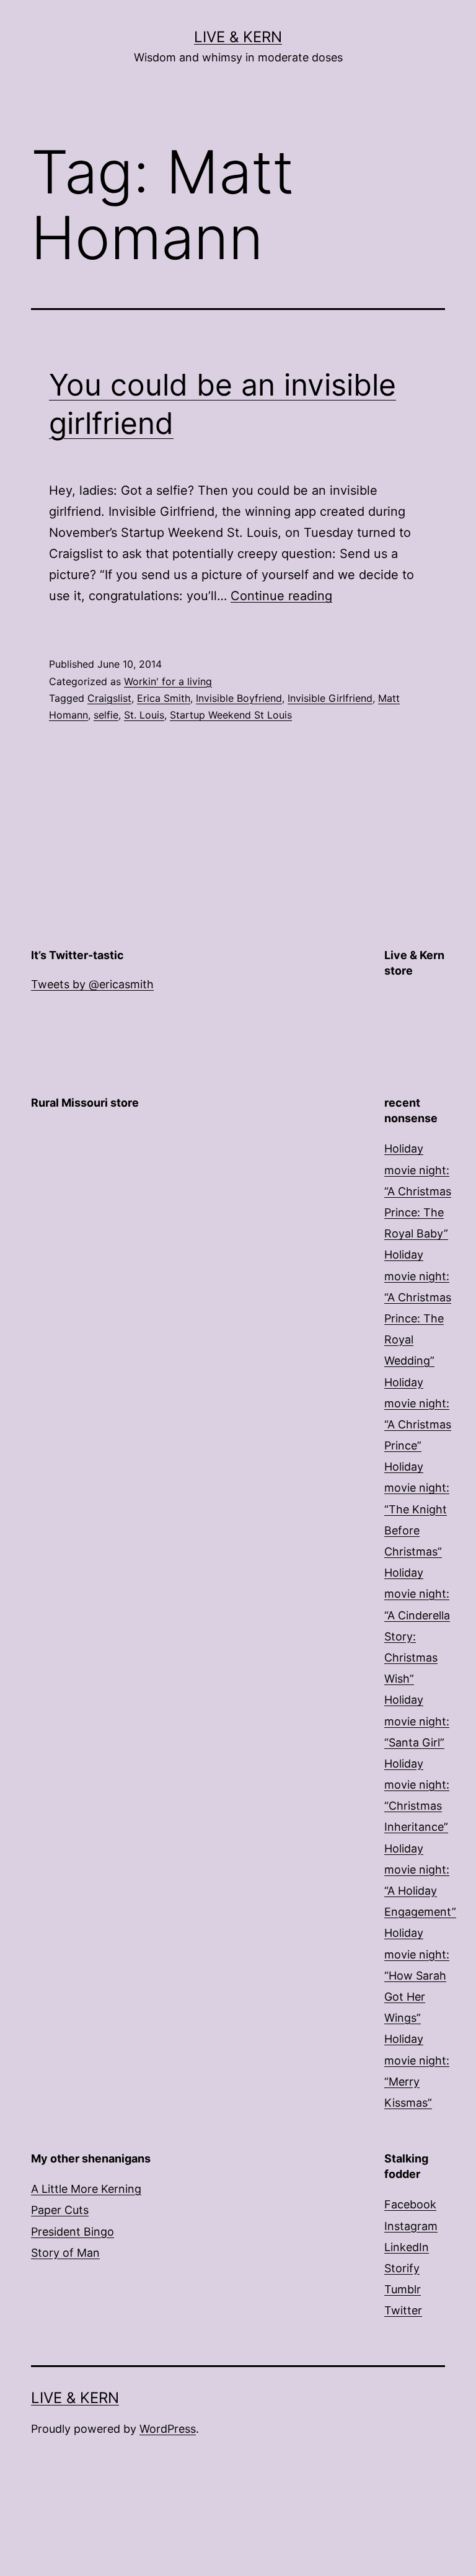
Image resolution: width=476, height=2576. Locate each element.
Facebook (410, 2204)
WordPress (168, 2429)
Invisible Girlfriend (330, 698)
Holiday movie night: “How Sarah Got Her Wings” (417, 1975)
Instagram (411, 2226)
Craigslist (109, 698)
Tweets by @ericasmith (92, 984)
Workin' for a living (168, 681)
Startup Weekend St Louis (231, 715)
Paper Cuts (60, 2210)
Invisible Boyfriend (239, 698)
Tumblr (403, 2289)
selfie (106, 715)
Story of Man (65, 2253)
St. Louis (144, 715)
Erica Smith (164, 698)
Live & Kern (238, 37)
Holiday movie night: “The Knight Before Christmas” (417, 1509)
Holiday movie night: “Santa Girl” (417, 1721)
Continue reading (281, 596)
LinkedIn (407, 2247)
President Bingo (73, 2232)
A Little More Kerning (86, 2189)
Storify (402, 2268)
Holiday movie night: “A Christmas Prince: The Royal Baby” (418, 1191)
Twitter (403, 2310)
